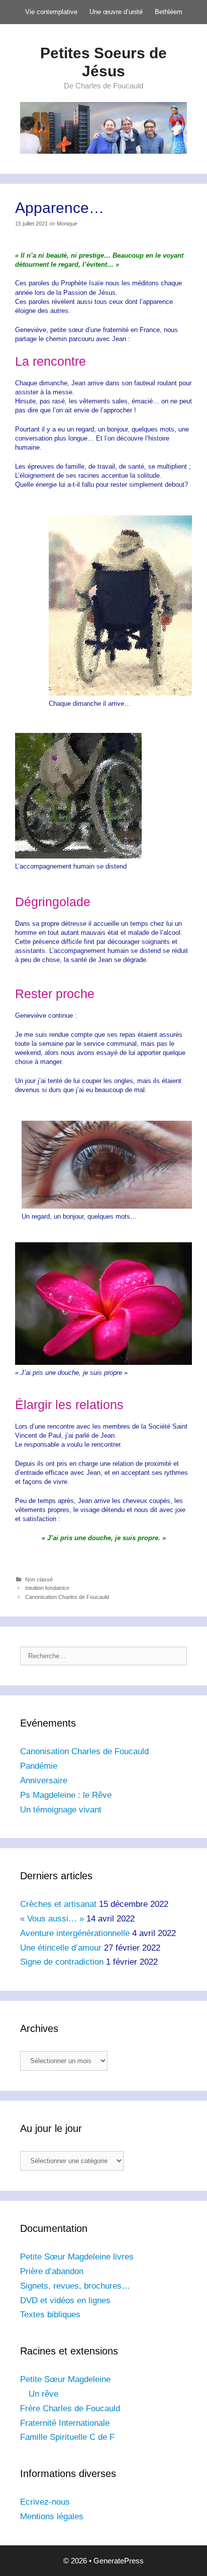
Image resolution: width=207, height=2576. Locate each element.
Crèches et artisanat (58, 1904)
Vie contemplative (51, 12)
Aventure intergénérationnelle (75, 1933)
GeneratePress (119, 2561)
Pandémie (39, 1766)
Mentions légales (52, 2516)
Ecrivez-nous (45, 2502)
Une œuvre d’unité (116, 12)
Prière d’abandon (52, 2271)
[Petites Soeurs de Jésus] (103, 127)
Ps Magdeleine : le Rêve (66, 1795)
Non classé (39, 1579)
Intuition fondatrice (47, 1588)
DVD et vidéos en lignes (65, 2300)
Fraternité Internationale (65, 2423)
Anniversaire (44, 1781)
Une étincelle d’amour (61, 1948)
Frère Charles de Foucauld (70, 2408)
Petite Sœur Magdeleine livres (77, 2257)
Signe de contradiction (62, 1962)
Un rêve (43, 2394)
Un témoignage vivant (61, 1810)
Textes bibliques (50, 2315)
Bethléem (169, 12)
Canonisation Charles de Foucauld (67, 1597)
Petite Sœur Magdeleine (65, 2379)
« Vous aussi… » (52, 1919)
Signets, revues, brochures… (75, 2286)
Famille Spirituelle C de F (67, 2437)
